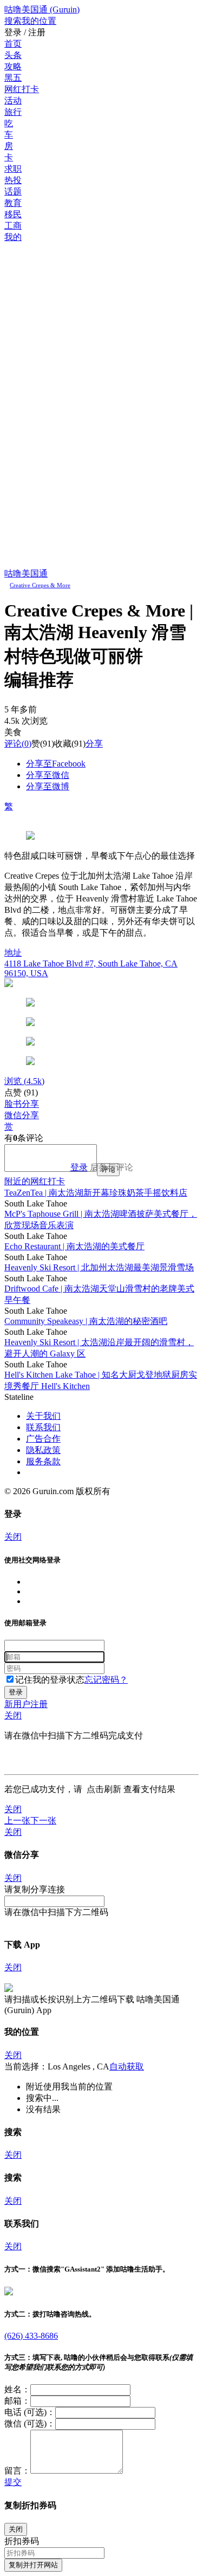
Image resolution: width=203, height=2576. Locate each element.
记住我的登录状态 (50, 1680)
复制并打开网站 (33, 2565)
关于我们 (43, 1416)
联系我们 (43, 1427)
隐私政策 (43, 1450)
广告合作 (43, 1439)
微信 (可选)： (30, 2423)
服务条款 (43, 1461)
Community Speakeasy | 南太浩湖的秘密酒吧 (86, 1321)
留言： (17, 2471)
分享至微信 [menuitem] (48, 775)
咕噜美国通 (26, 573)
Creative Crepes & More (40, 585)
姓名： (17, 2389)
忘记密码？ (106, 1680)
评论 (13, 744)
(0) (18, 744)
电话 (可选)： (30, 2412)
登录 (79, 1167)
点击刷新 (104, 1789)
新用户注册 (26, 1704)
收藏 (63, 744)
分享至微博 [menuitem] (48, 786)
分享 (94, 744)
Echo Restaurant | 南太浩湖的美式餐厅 (74, 1246)
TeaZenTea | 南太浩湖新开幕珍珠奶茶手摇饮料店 (96, 1193)
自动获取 (127, 2066)
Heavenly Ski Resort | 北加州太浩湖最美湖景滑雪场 (99, 1267)
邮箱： (17, 2401)
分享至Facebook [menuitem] (56, 764)
